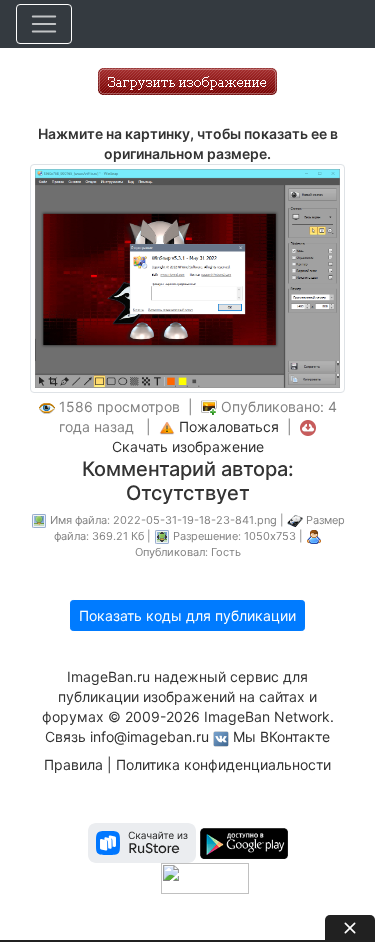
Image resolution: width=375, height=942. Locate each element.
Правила (73, 764)
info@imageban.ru (149, 736)
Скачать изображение (188, 446)
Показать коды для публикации (187, 615)
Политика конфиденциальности (223, 764)
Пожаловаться (229, 426)
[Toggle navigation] (44, 24)
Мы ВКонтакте (281, 736)
